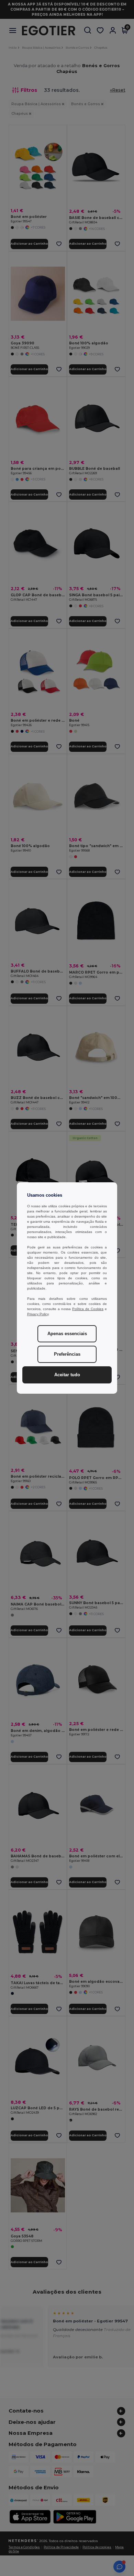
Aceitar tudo (67, 1375)
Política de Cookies (88, 1309)
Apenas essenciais (67, 1334)
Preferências (67, 1354)
